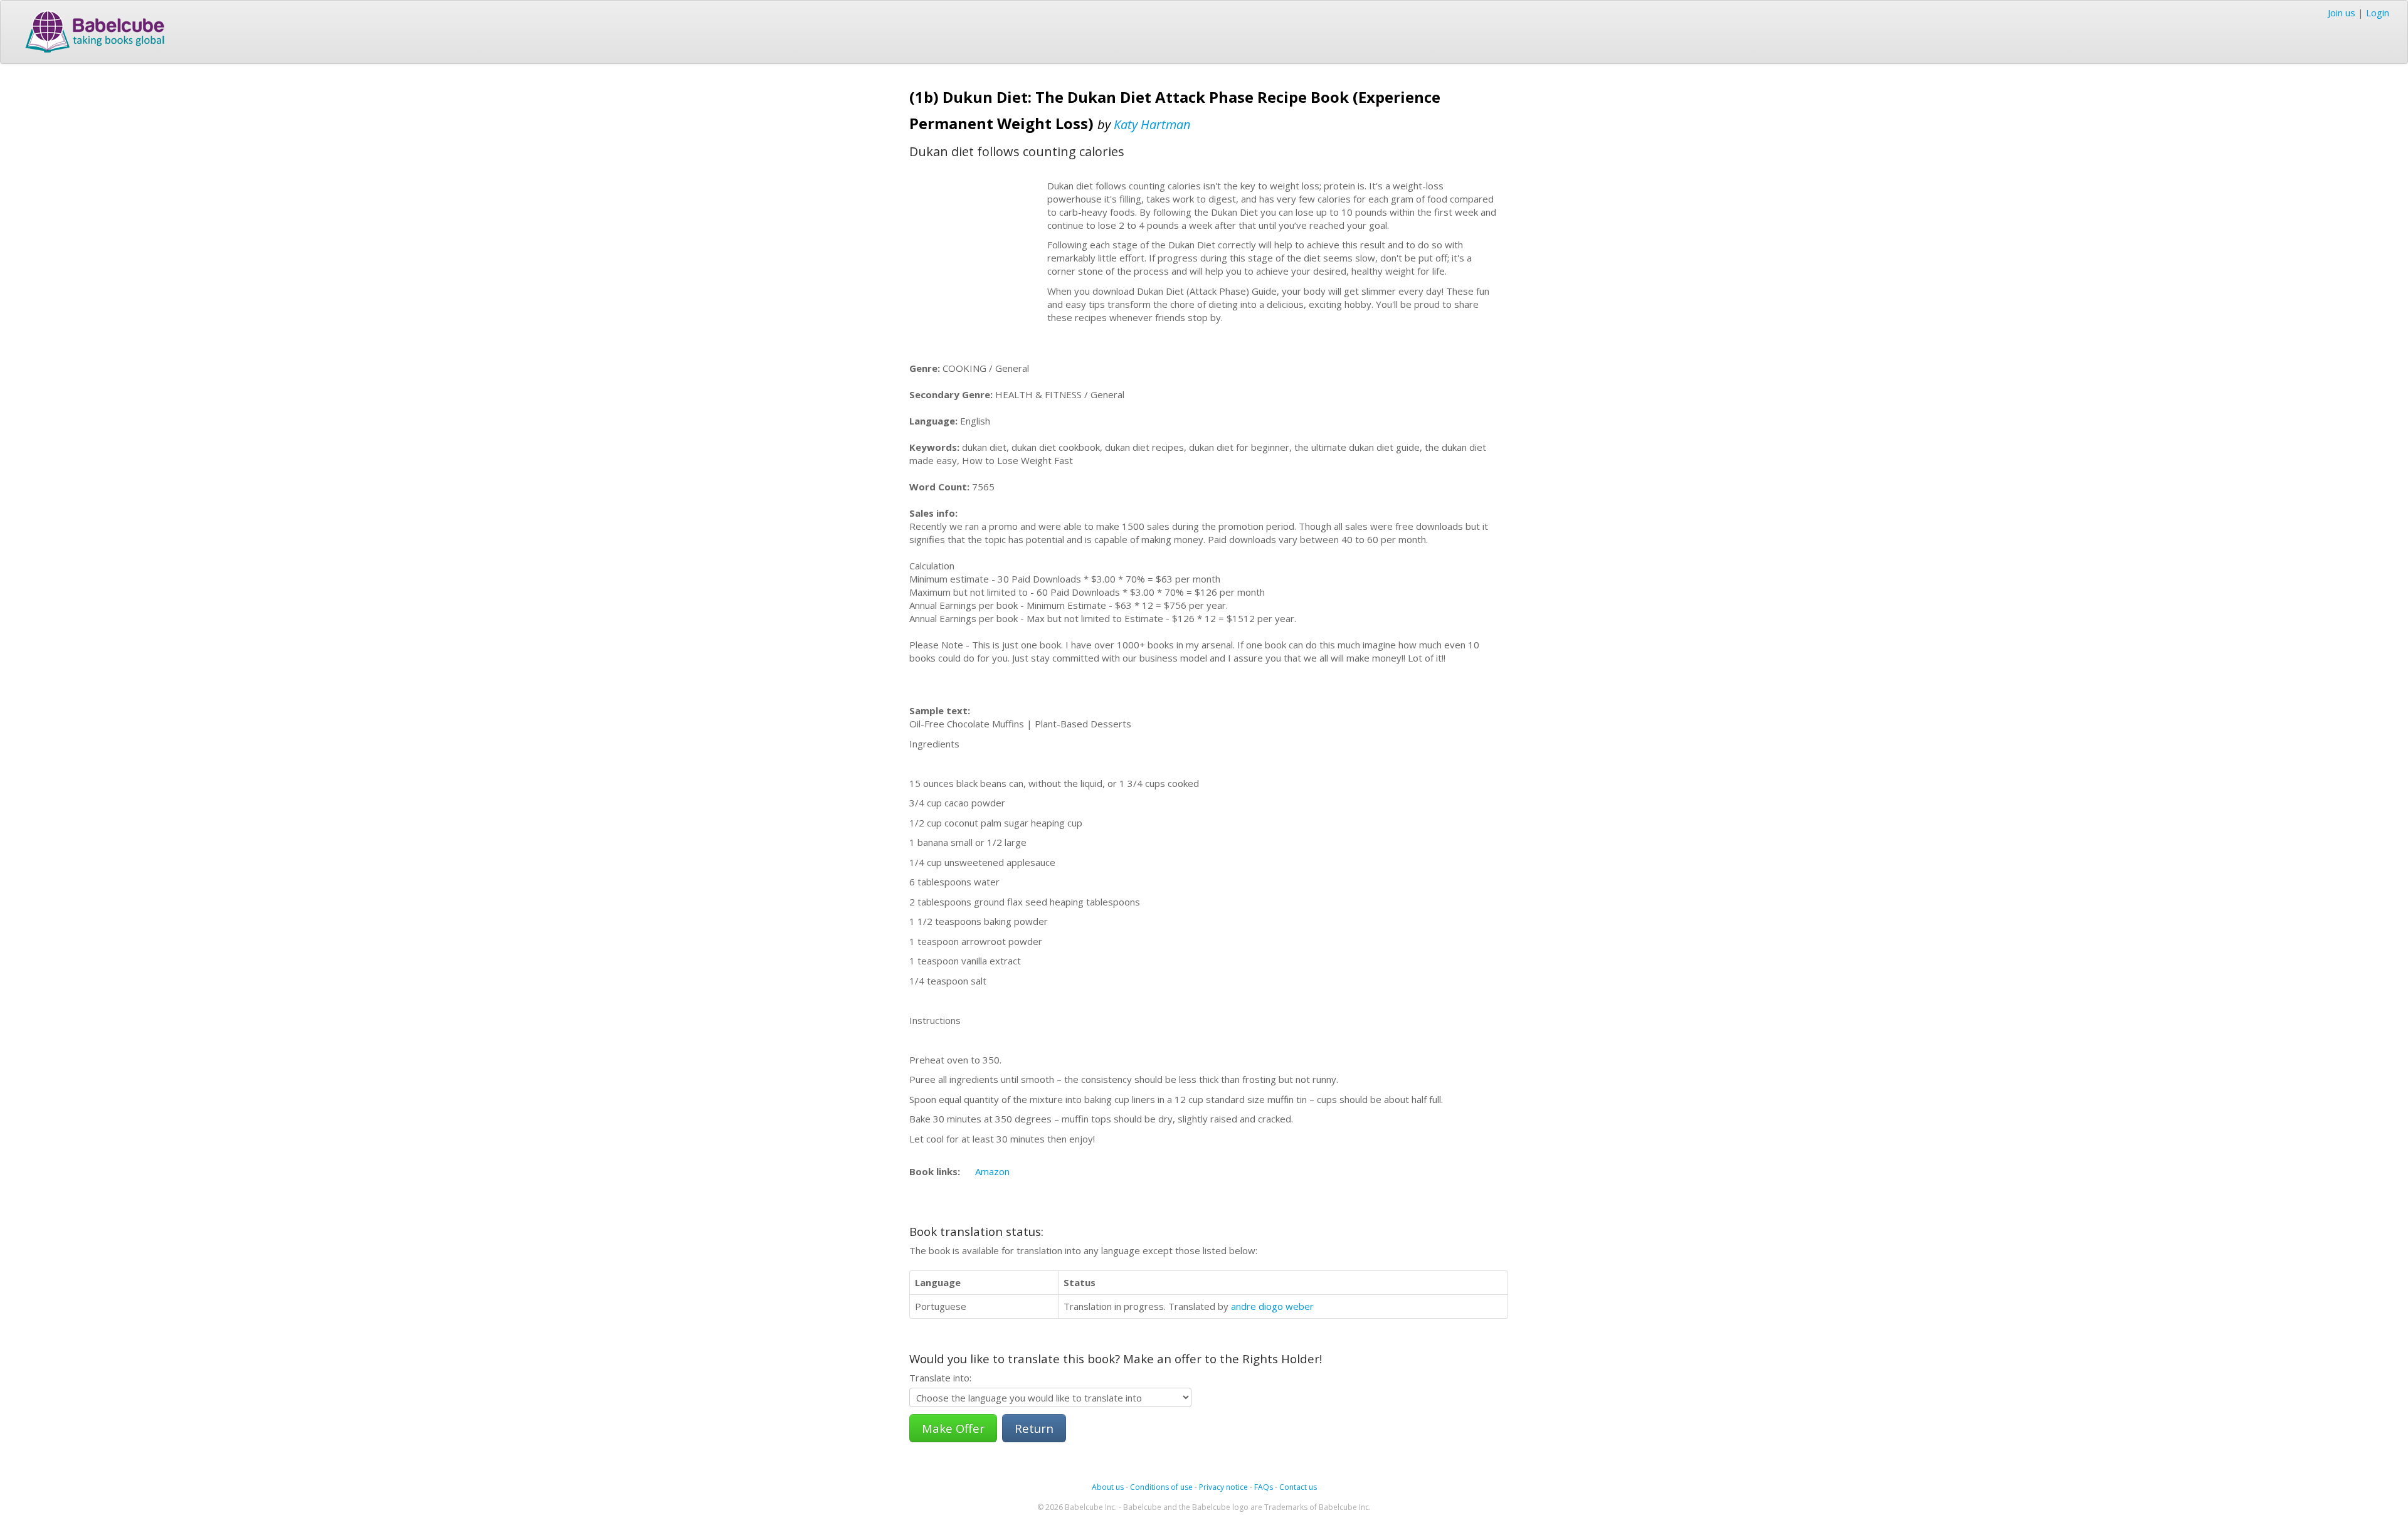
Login (2378, 13)
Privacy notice (1223, 1487)
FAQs (1264, 1487)
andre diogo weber (1272, 1306)
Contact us (1298, 1487)
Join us (2342, 13)
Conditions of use (1161, 1487)
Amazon (992, 1171)
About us (1108, 1487)
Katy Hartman (1152, 124)
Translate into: (940, 1378)
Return (1034, 1428)
